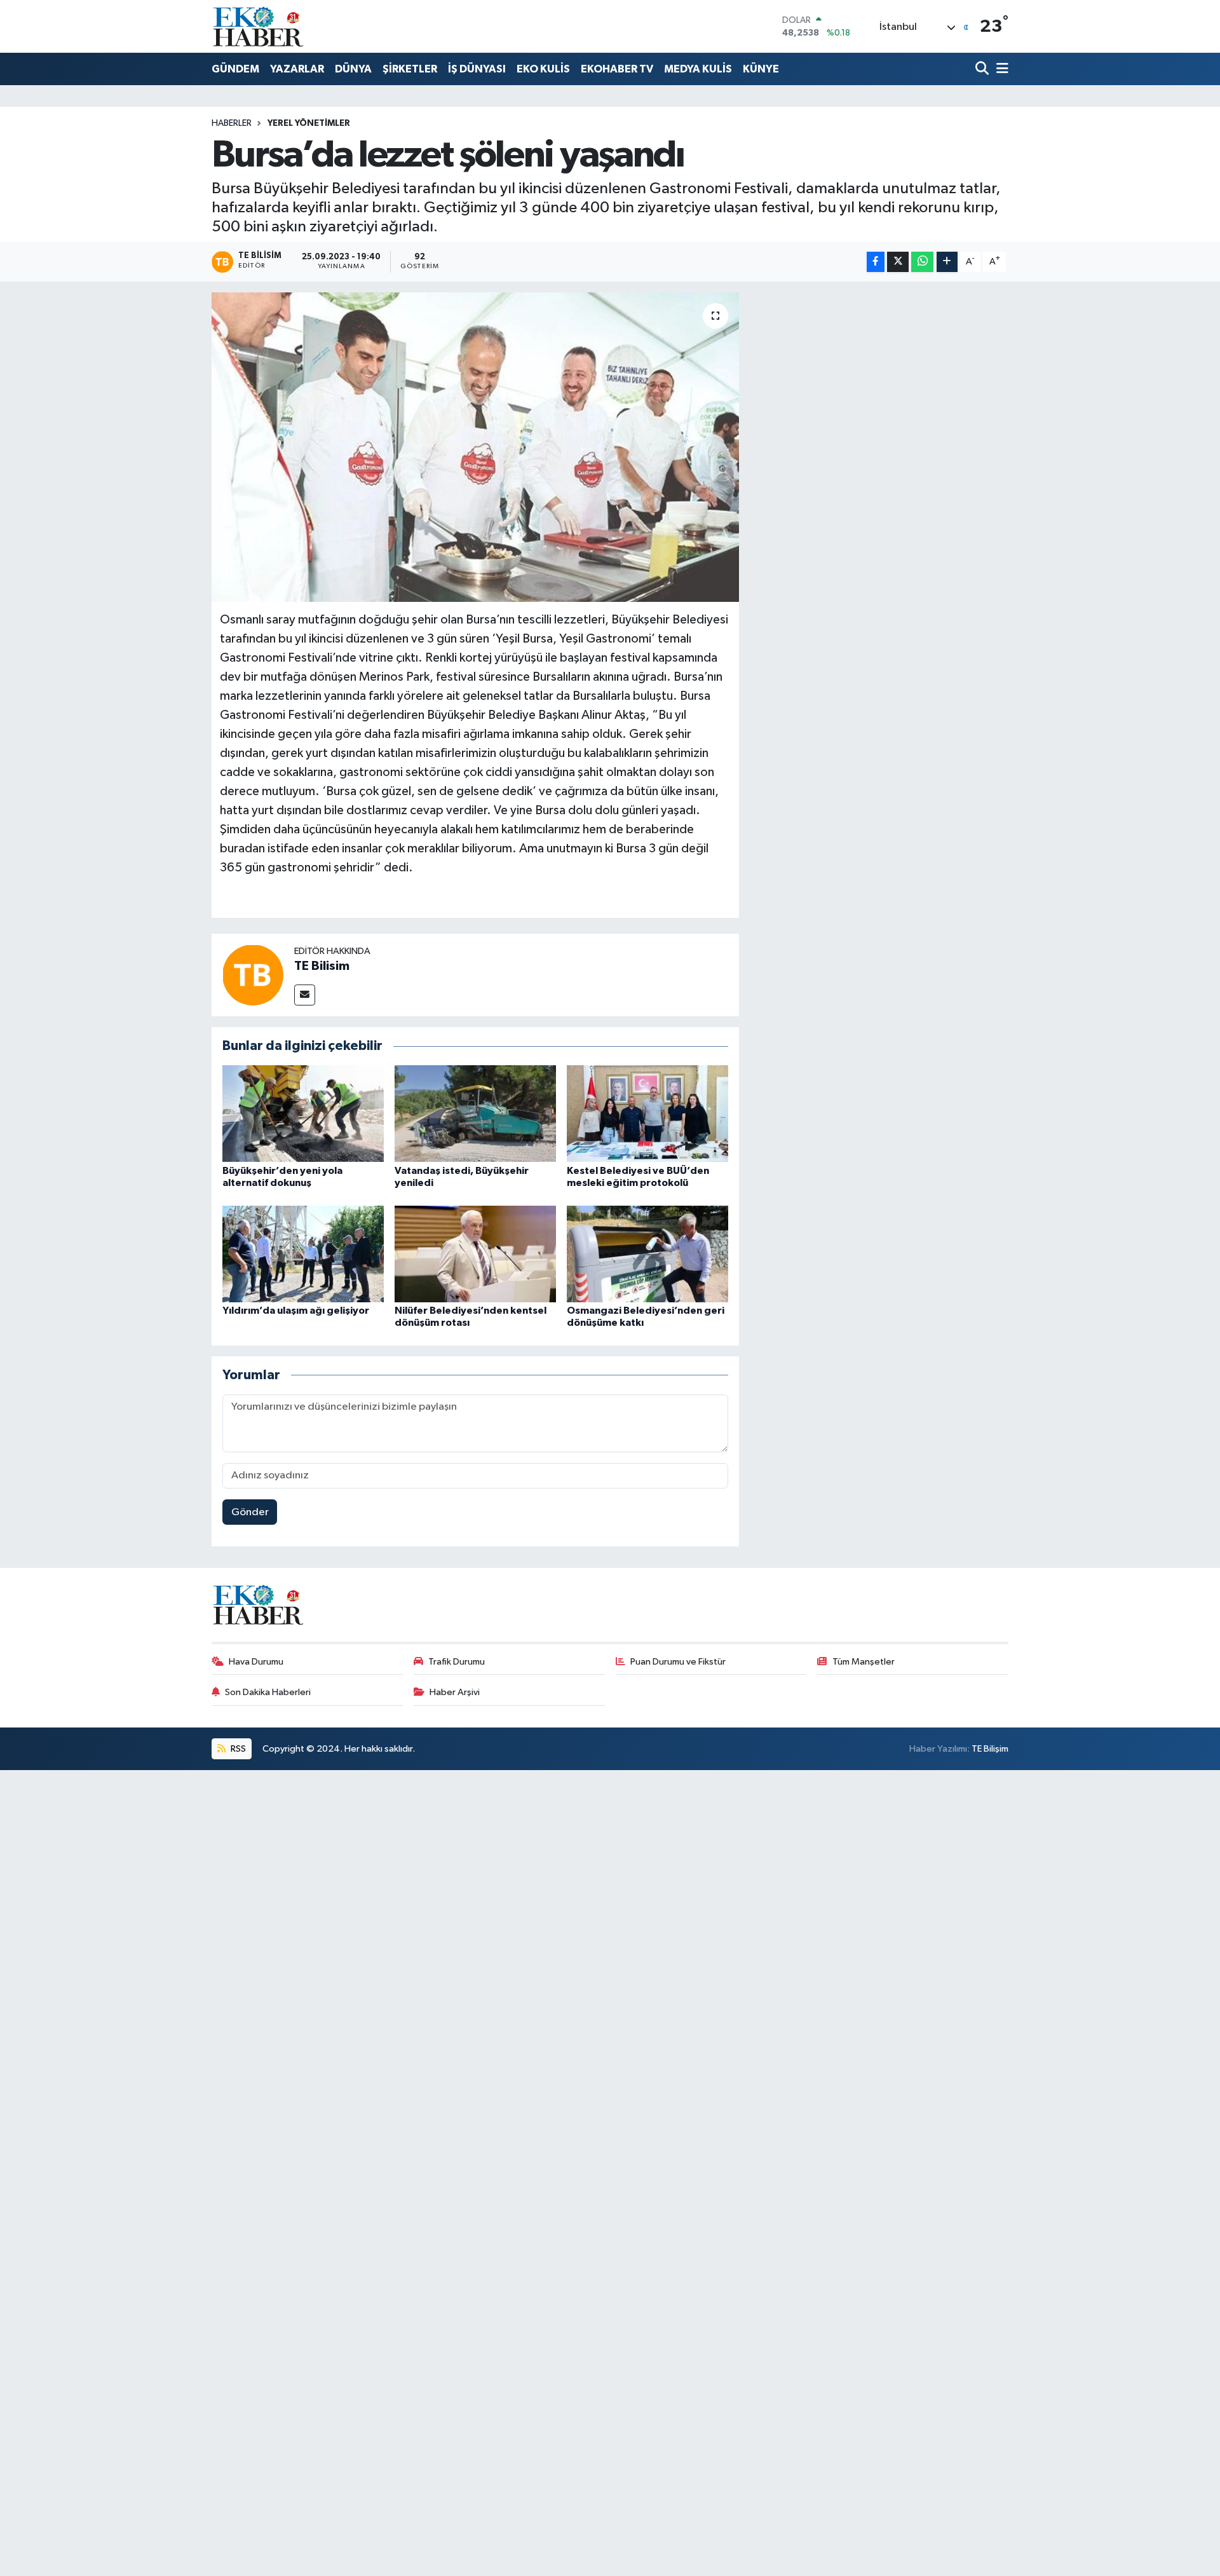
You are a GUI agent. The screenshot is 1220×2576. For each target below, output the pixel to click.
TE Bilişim (990, 1749)
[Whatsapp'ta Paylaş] (922, 262)
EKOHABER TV (617, 69)
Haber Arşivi (455, 1692)
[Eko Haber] (259, 26)
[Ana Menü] (1000, 70)
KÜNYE (761, 69)
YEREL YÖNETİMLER (309, 123)
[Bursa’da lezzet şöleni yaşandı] (476, 447)
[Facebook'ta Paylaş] (876, 262)
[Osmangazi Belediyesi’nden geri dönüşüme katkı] (647, 1254)
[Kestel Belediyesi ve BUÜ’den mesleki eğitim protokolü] (647, 1113)
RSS (237, 1749)
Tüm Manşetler (864, 1662)
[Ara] (983, 70)
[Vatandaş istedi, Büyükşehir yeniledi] (475, 1113)
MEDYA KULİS (698, 69)
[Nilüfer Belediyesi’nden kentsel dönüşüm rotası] (475, 1254)
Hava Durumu (256, 1662)
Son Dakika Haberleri (268, 1692)
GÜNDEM (235, 69)
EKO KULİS (543, 69)
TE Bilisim (322, 966)
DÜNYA (353, 69)
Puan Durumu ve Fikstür (678, 1662)
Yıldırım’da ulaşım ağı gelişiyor (296, 1311)
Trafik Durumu (457, 1662)
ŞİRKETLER (410, 69)
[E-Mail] (305, 995)
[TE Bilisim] (253, 975)
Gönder (250, 1512)
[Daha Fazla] (947, 262)
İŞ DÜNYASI (477, 69)
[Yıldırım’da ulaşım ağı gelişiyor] (303, 1254)
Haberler (232, 123)
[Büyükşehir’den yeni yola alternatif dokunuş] (303, 1113)
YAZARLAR (297, 69)
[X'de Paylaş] (898, 262)
